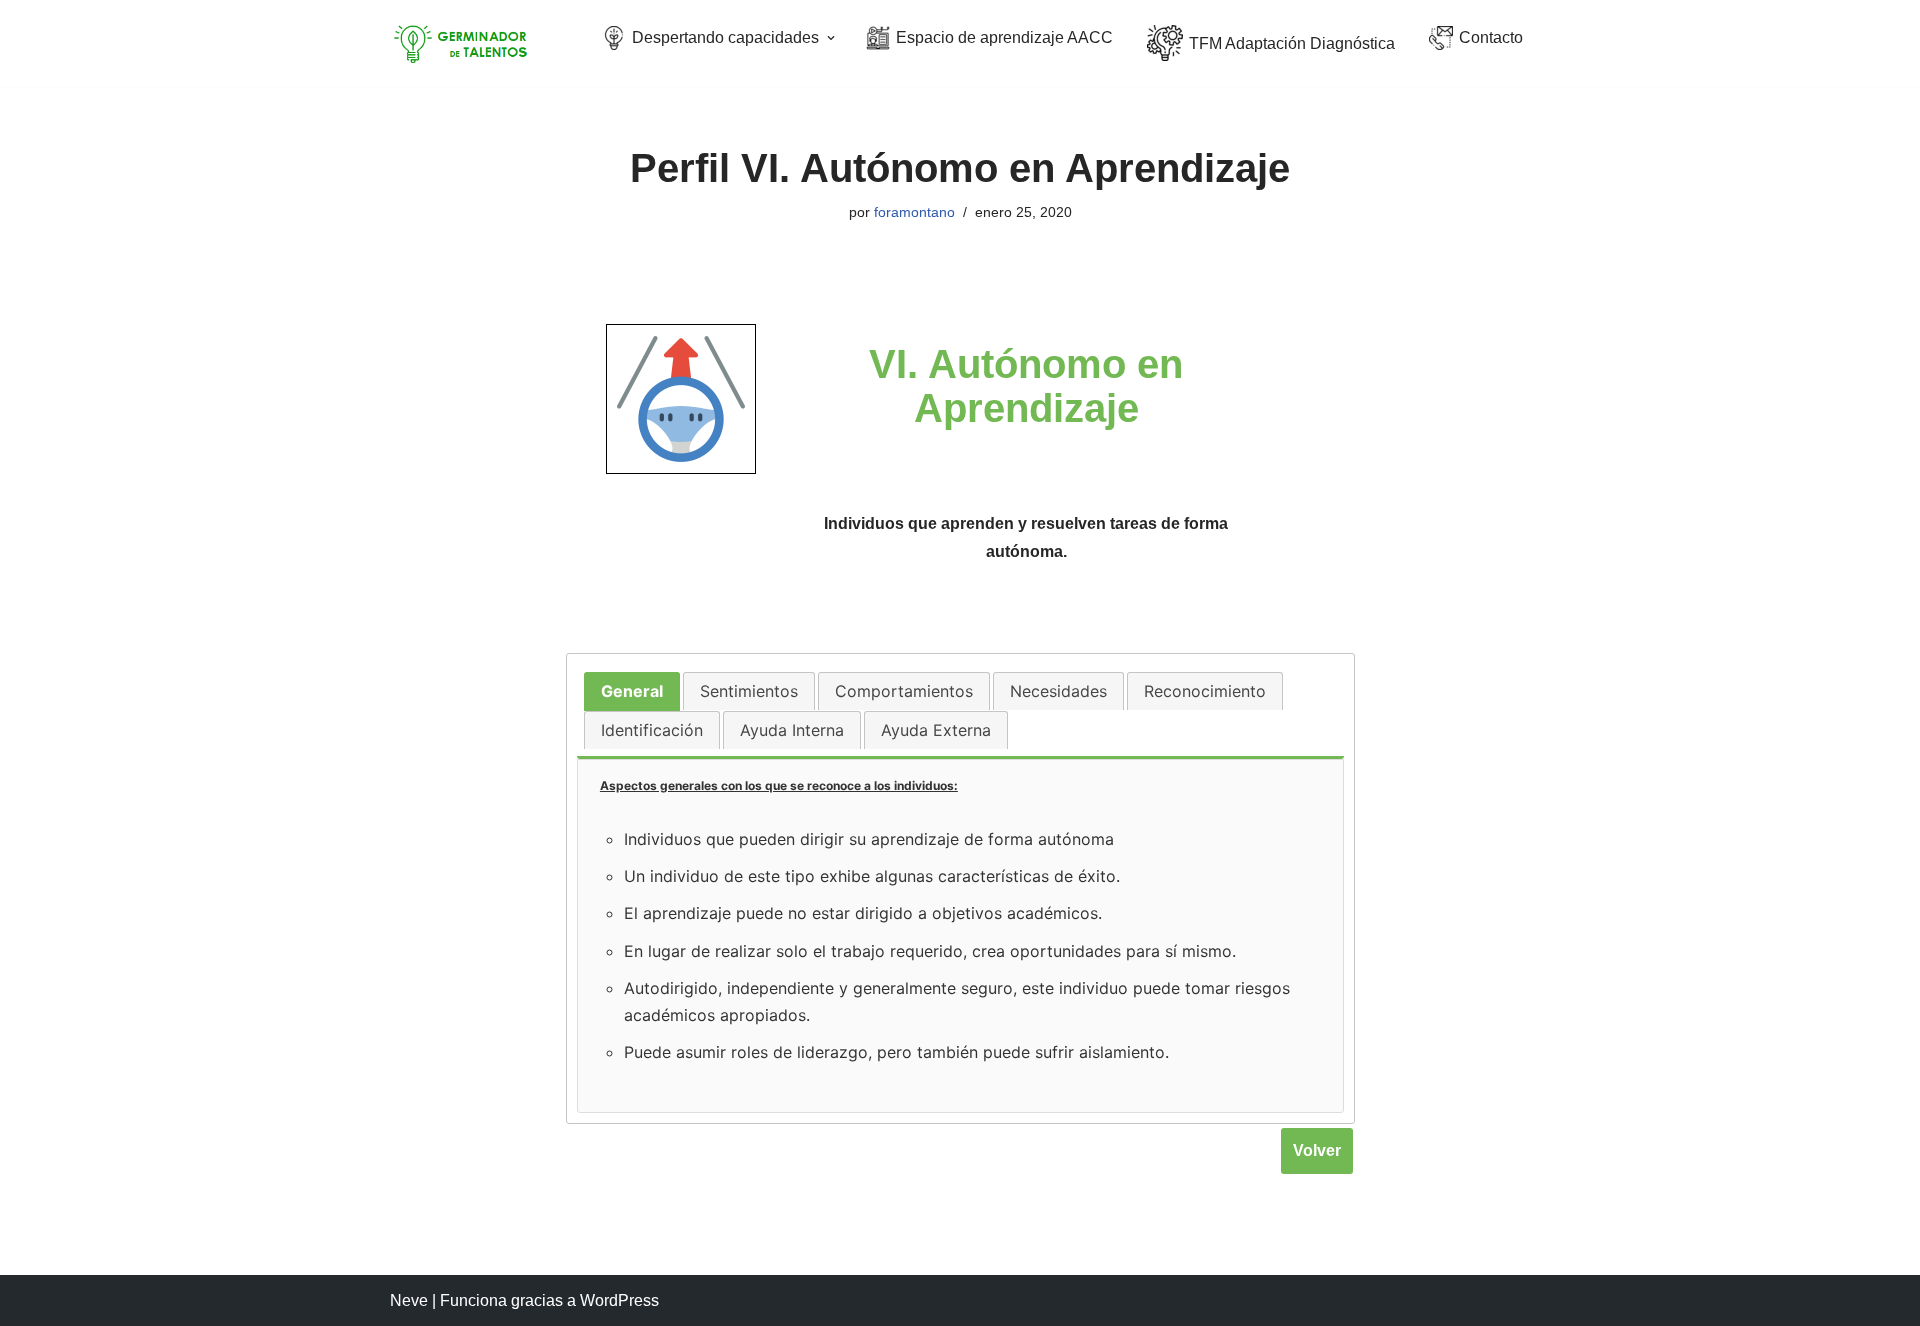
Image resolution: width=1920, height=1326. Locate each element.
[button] (831, 38)
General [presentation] (632, 691)
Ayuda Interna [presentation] (792, 730)
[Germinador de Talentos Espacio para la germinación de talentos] (465, 43)
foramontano (914, 212)
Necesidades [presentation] (1058, 691)
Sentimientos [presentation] (749, 691)
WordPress (619, 1300)
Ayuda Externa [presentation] (936, 730)
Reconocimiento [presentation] (1205, 691)
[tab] (632, 691)
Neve (409, 1300)
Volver (1317, 1150)
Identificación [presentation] (652, 730)
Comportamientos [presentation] (904, 691)
